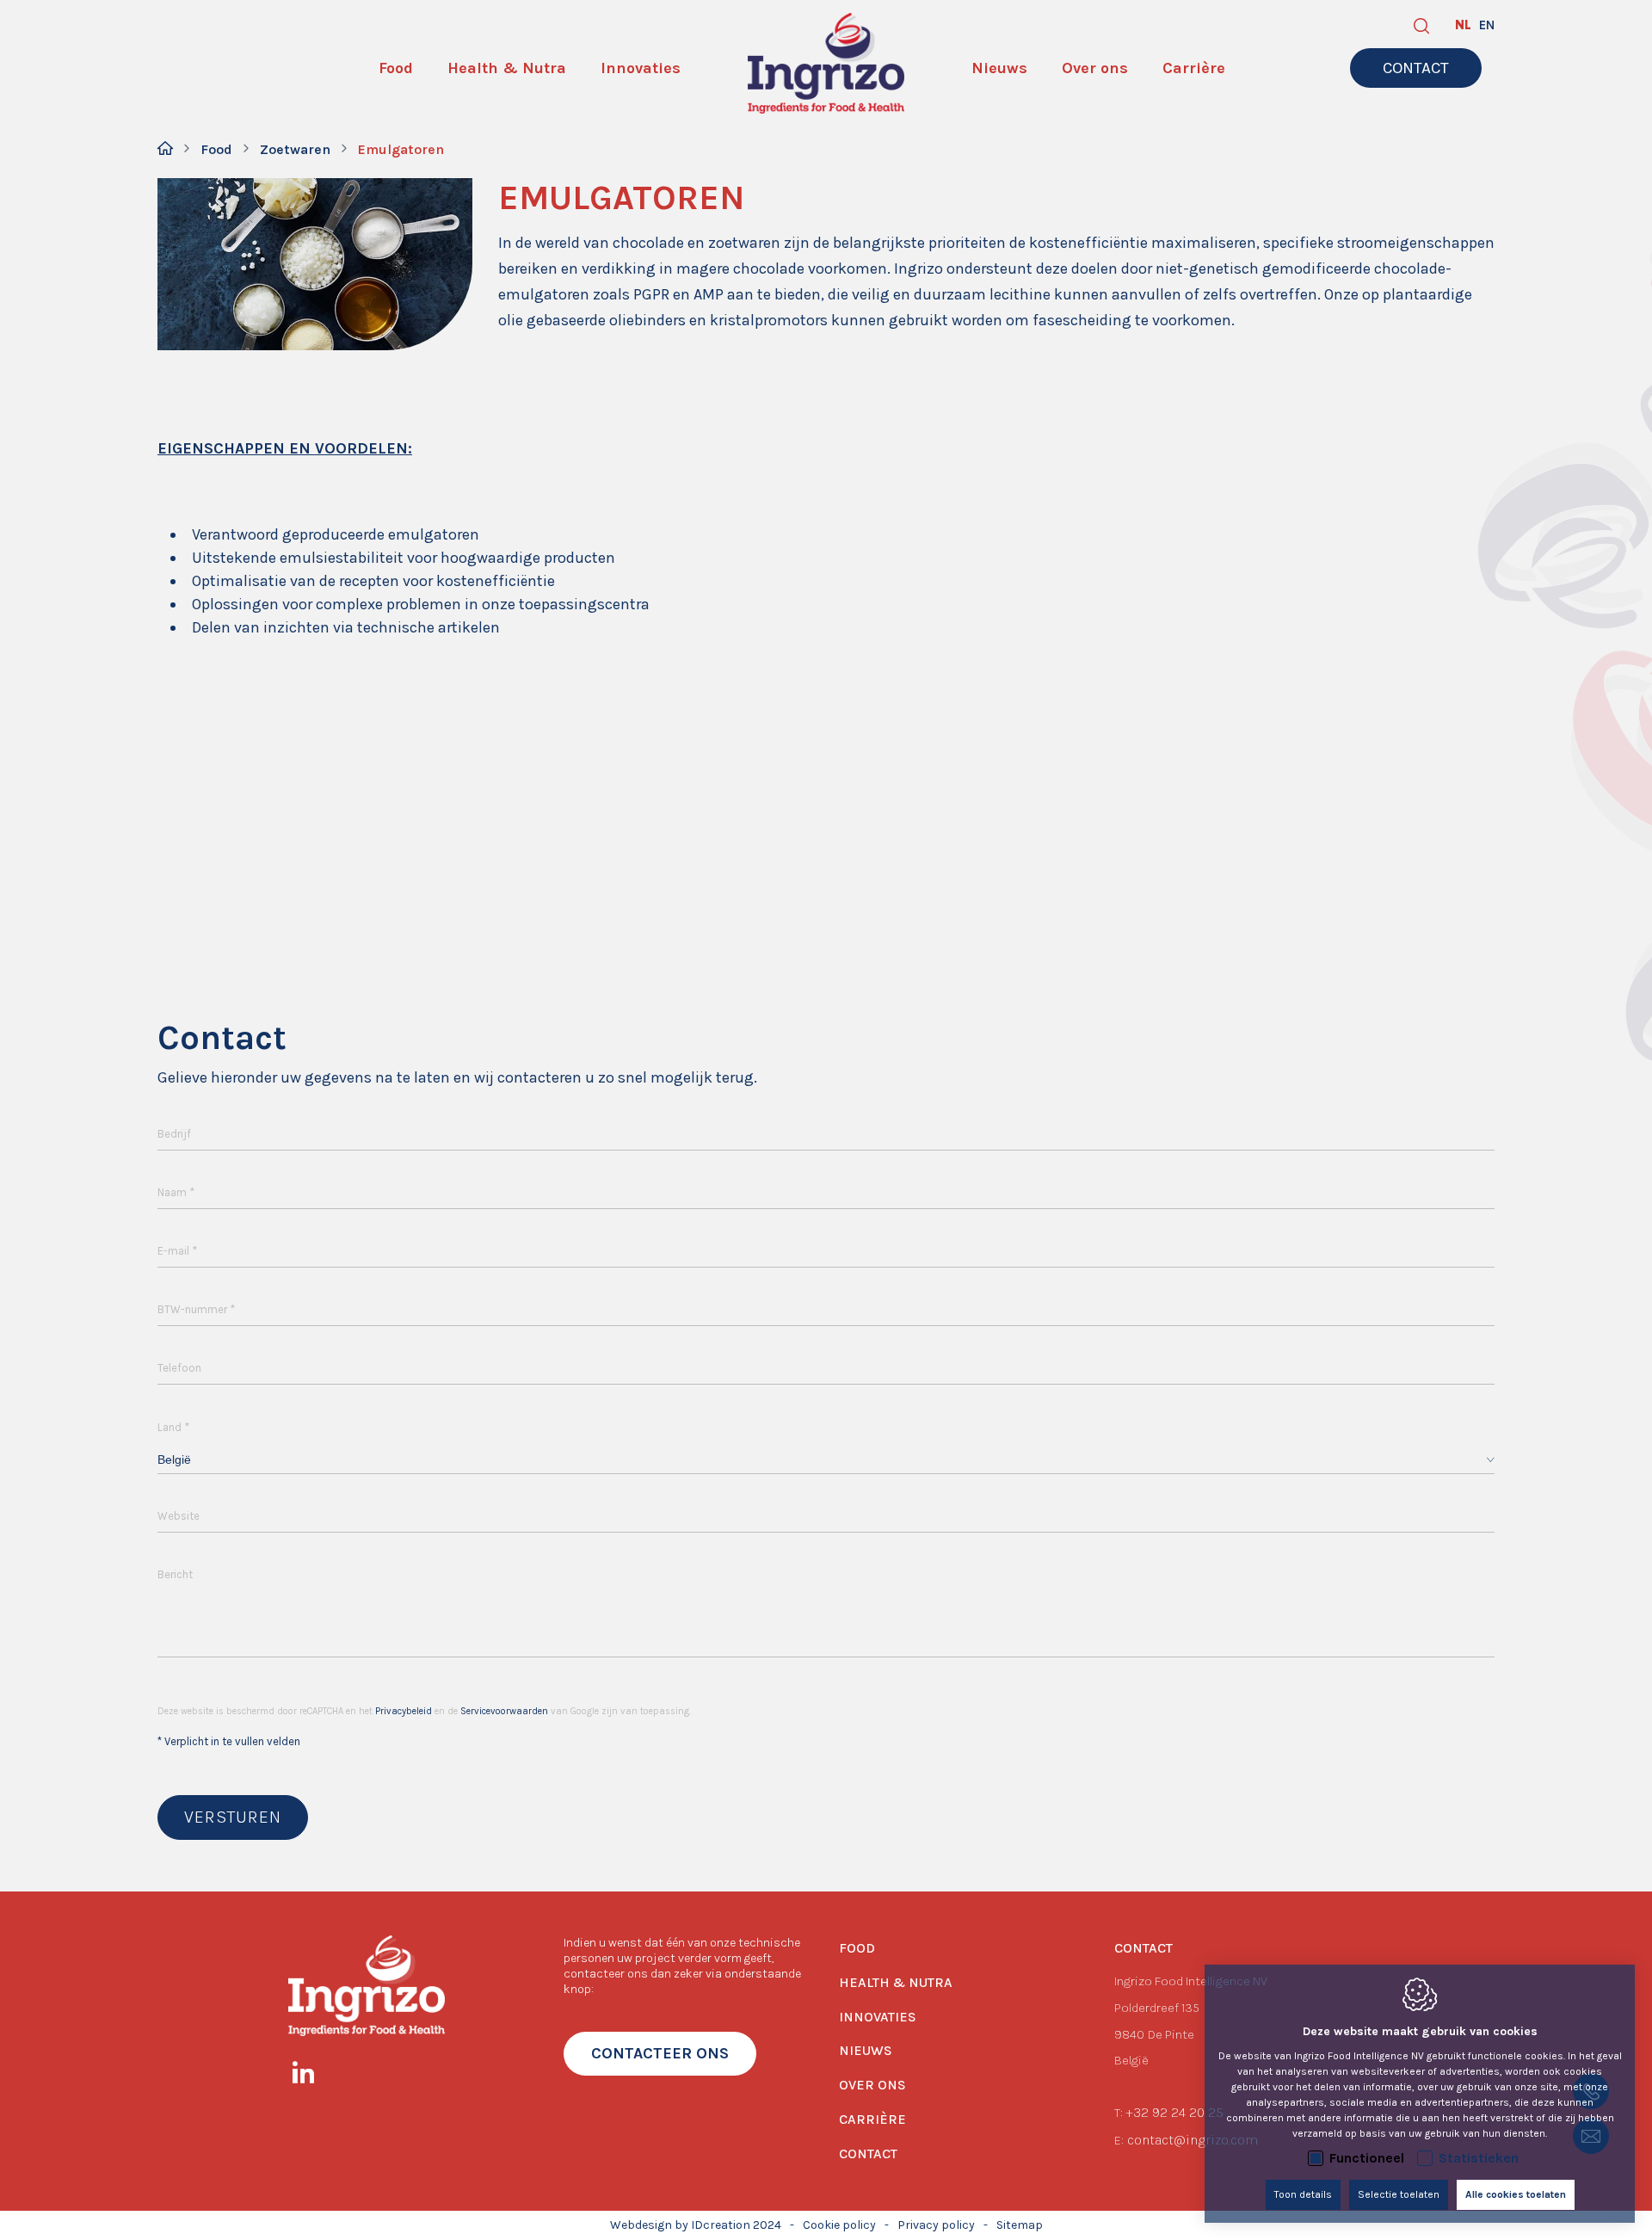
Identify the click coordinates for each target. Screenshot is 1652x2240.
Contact (868, 2154)
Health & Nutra (896, 1982)
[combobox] (826, 1460)
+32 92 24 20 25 (1174, 2112)
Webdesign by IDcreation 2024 (696, 2225)
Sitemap (1020, 2225)
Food (216, 149)
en (1487, 25)
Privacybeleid (404, 1711)
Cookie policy (839, 2225)
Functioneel (1367, 2158)
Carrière (872, 2119)
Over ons (872, 2085)
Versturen (233, 1817)
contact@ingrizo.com (1193, 2140)
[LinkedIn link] (312, 2076)
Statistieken (1479, 2158)
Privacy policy (936, 2225)
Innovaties (878, 2017)
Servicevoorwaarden (504, 1711)
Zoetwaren (295, 149)
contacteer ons (660, 2053)
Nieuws (866, 2050)
